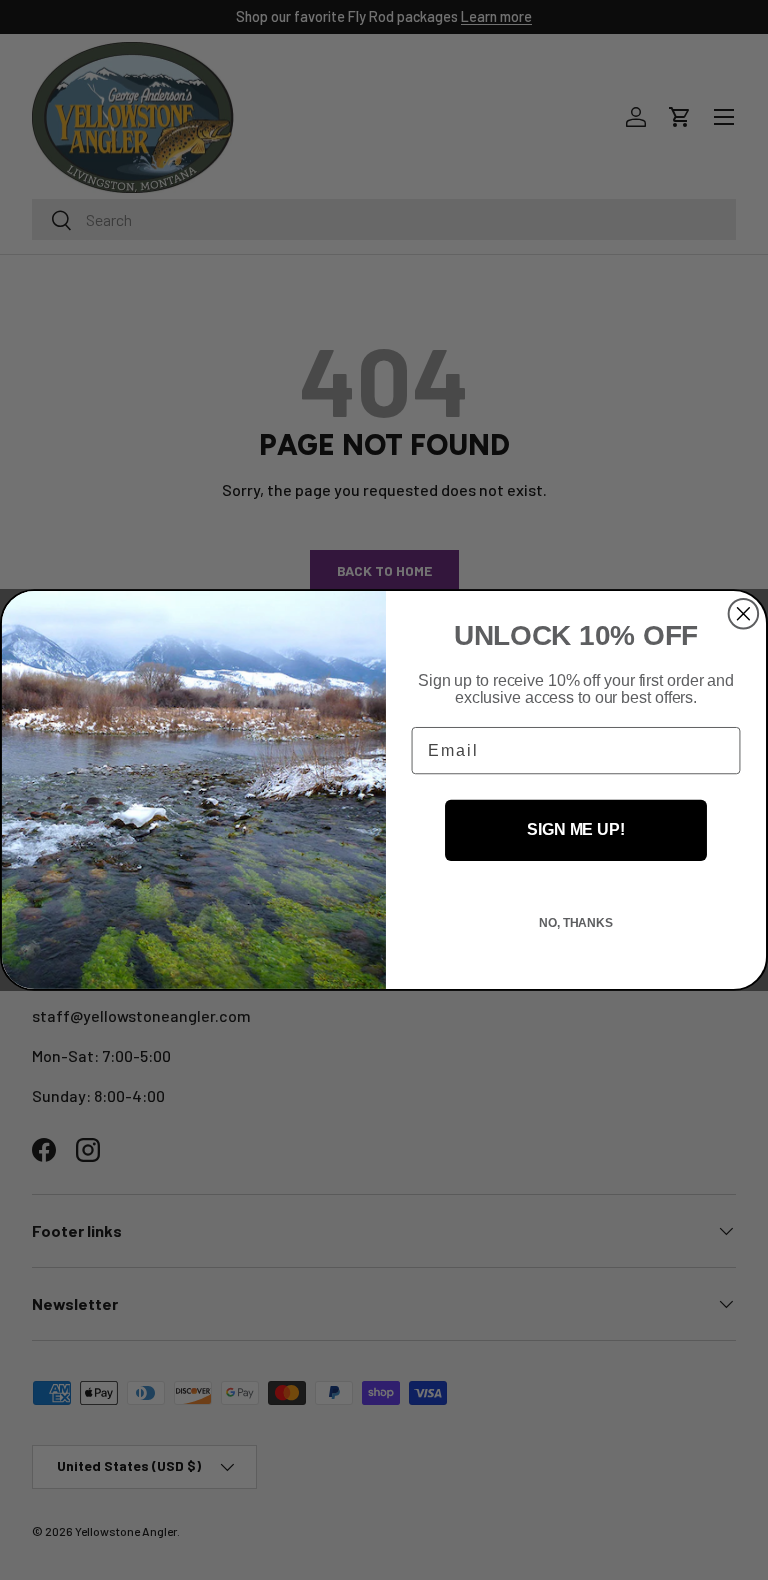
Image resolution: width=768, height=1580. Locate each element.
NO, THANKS (576, 923)
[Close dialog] (744, 614)
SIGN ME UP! (575, 830)
